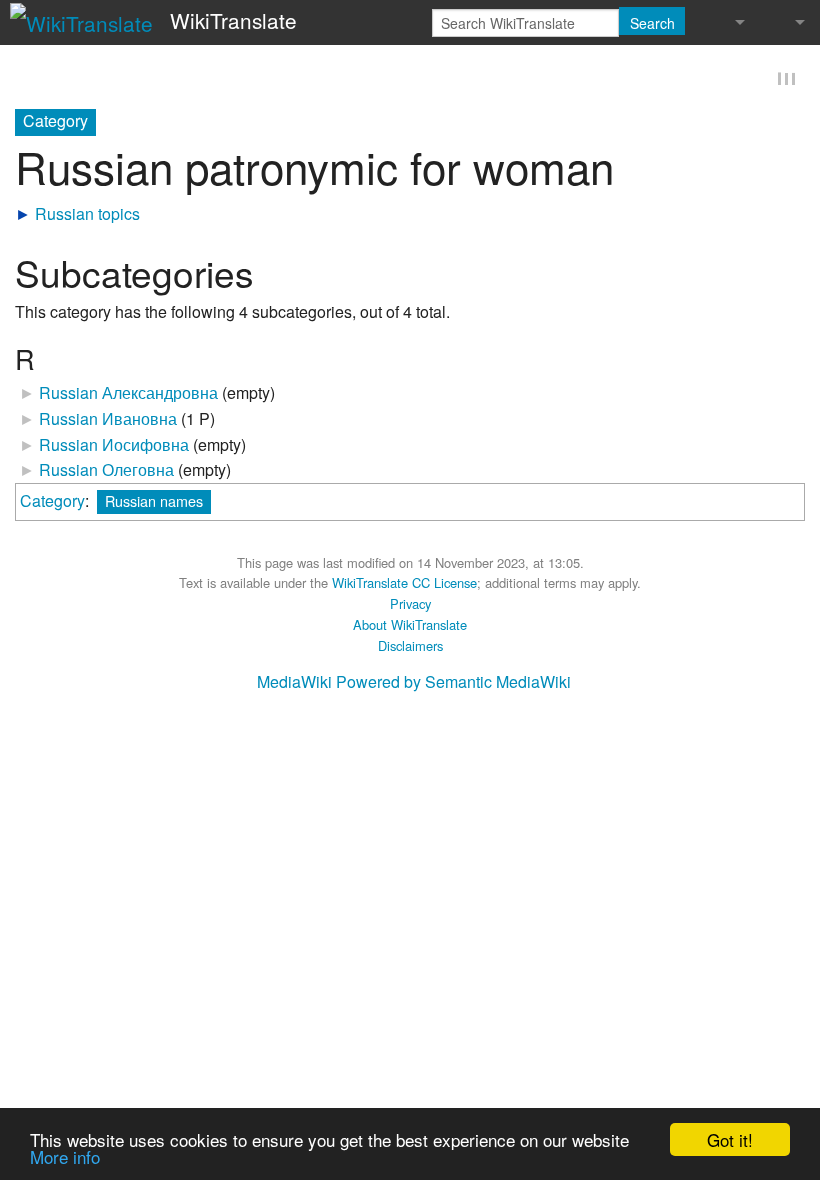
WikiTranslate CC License (404, 583)
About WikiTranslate (410, 624)
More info (65, 1156)
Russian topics (87, 213)
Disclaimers (410, 645)
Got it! (730, 1139)
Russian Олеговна (106, 469)
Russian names (154, 500)
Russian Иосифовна (114, 444)
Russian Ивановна (108, 418)
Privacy (410, 603)
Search (652, 23)
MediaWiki (294, 682)
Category (52, 500)
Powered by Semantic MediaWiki (453, 682)
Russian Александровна (128, 393)
